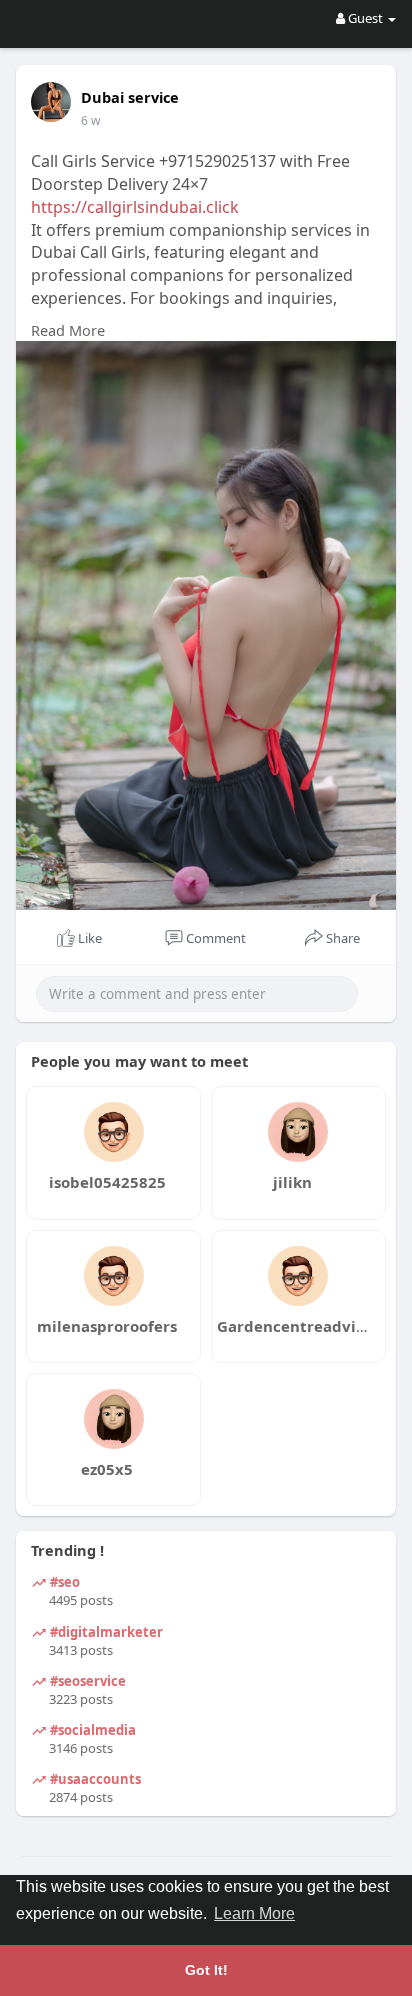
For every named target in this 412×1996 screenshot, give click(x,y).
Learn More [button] (254, 1913)
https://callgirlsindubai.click (135, 207)
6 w (90, 120)
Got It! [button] (206, 1970)
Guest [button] (365, 18)
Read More (68, 330)
